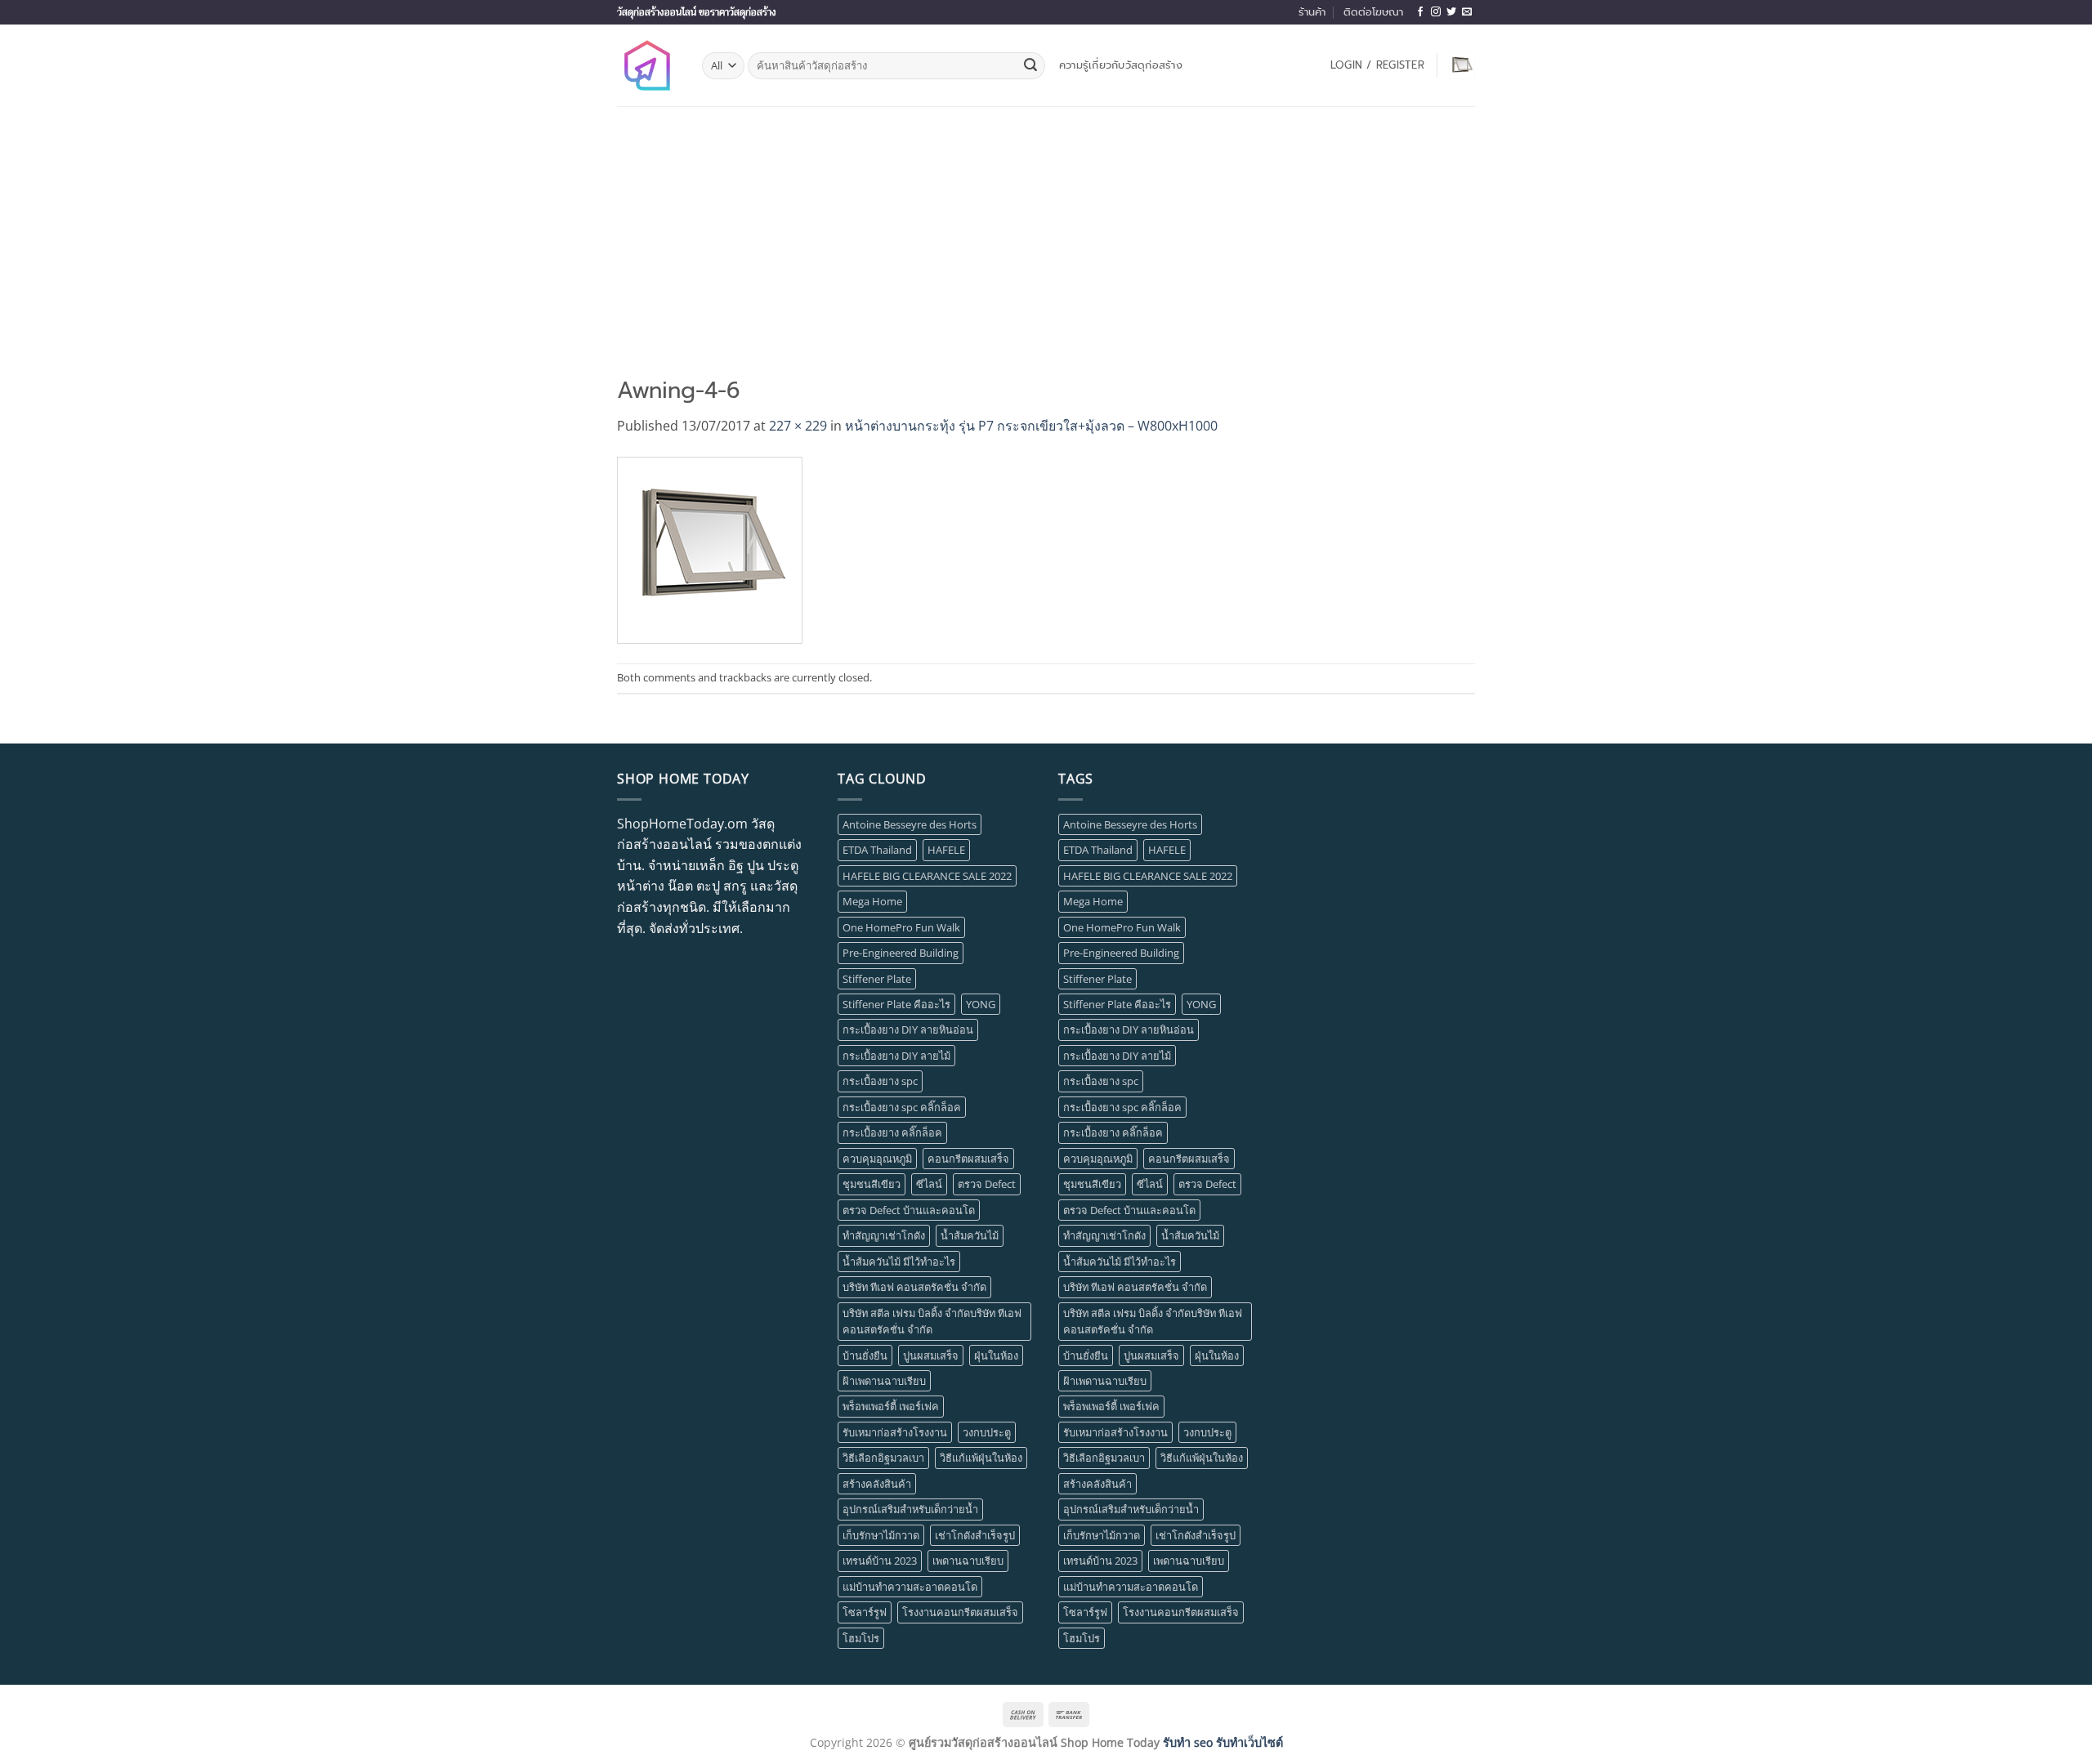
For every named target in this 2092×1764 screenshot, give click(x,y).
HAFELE (946, 850)
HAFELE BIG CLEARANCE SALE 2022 (927, 876)
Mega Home (872, 901)
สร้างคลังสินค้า (877, 1484)
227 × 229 (798, 426)
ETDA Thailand (877, 850)
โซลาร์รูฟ (865, 1612)
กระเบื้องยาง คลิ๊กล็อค (892, 1132)
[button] (1377, 65)
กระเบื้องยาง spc (880, 1081)
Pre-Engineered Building (901, 953)
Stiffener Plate (877, 979)
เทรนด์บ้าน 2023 (880, 1561)
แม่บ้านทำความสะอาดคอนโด (910, 1587)
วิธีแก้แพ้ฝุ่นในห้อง (981, 1458)
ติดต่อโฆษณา (1373, 12)
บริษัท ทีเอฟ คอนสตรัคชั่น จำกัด (914, 1287)
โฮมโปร (861, 1638)
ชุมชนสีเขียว (872, 1184)
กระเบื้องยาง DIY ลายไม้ (896, 1056)
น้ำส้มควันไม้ (970, 1235)
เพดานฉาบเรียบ (968, 1561)
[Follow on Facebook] (1420, 12)
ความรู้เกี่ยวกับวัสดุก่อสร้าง (1121, 65)
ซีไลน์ (929, 1184)
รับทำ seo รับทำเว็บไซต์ (1223, 1742)
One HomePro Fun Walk (901, 927)
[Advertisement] (1046, 229)
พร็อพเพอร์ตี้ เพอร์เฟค (891, 1406)
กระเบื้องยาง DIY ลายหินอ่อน (908, 1029)
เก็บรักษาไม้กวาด (881, 1535)
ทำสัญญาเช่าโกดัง (884, 1235)
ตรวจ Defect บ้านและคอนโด (909, 1210)
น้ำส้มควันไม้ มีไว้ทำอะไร (899, 1262)
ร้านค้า (1312, 12)
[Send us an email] (1467, 12)
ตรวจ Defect (987, 1184)
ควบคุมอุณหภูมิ (877, 1159)
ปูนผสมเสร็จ (931, 1355)
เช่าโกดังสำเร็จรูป (975, 1535)
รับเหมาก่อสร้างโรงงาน (895, 1432)
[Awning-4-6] (710, 549)
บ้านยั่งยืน (865, 1355)
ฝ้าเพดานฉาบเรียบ (884, 1381)
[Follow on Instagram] (1436, 12)
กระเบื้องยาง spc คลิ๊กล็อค (902, 1107)
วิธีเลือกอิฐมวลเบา (883, 1458)
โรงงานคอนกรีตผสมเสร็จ (960, 1612)
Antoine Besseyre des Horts (910, 824)
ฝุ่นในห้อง (996, 1355)
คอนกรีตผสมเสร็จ (968, 1159)
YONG (981, 1004)
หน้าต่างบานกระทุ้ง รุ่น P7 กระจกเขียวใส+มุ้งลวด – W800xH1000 (1031, 426)
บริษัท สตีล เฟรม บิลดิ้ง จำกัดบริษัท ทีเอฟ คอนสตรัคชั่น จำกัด (932, 1321)
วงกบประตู (987, 1432)
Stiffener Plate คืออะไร (896, 1004)
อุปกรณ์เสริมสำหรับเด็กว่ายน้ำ (910, 1509)
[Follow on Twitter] (1451, 12)
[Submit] (1030, 66)
